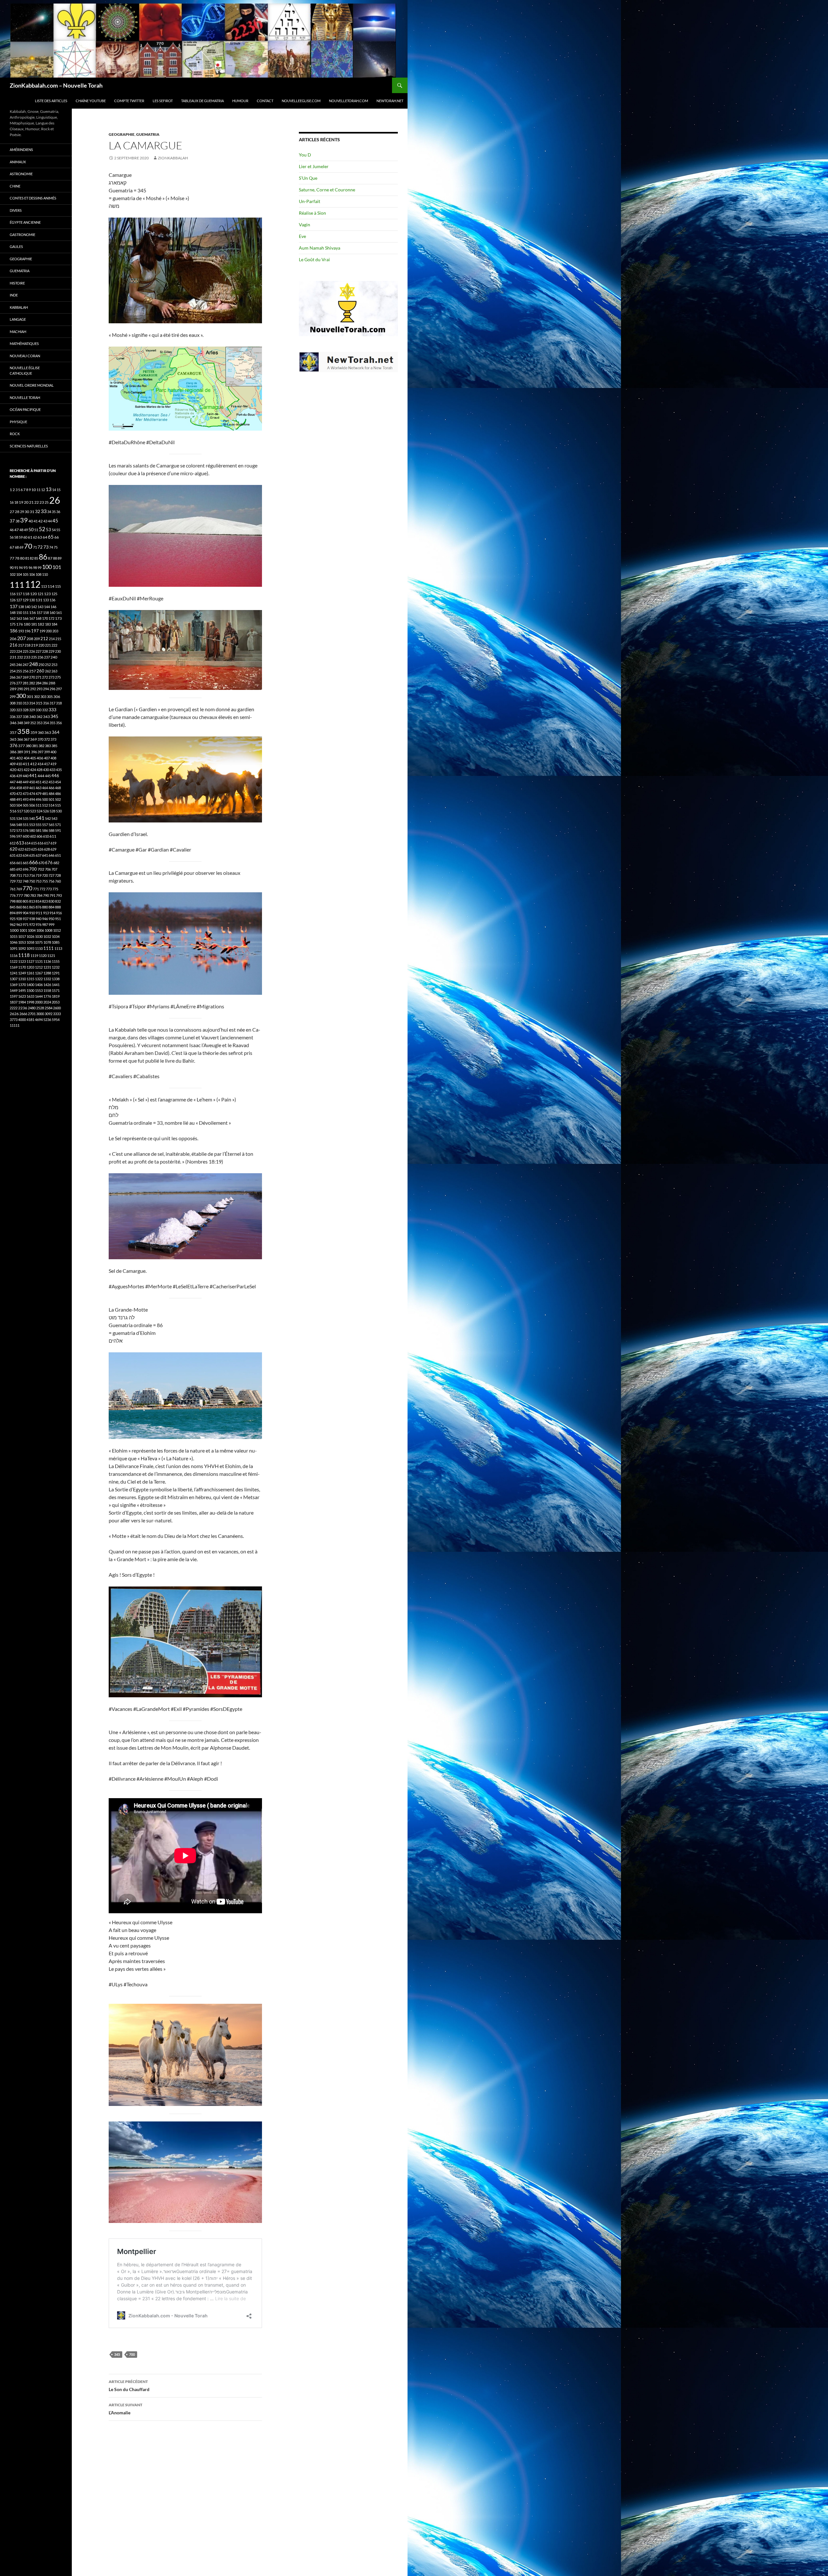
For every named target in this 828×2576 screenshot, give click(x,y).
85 (36, 558)
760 (58, 881)
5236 (47, 1020)
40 (31, 521)
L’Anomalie (125, 2409)
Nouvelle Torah (25, 397)
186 (14, 631)
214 (52, 639)
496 (38, 799)
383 (48, 746)
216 (14, 645)
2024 (47, 1002)
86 (43, 557)
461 (32, 788)
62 (35, 537)
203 (55, 631)
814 (38, 901)
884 (51, 907)
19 (21, 502)
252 (48, 665)
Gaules (16, 247)
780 (27, 895)
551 (26, 825)
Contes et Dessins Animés (33, 198)
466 (51, 788)
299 (13, 697)
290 (20, 689)
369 (33, 739)
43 (45, 521)
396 (34, 752)
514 (51, 805)
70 (28, 546)
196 (27, 631)
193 (21, 631)
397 (40, 752)
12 (43, 490)
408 (53, 758)
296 (52, 689)
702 (41, 869)
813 (32, 901)
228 (45, 651)
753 (38, 881)
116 (13, 594)
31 (32, 512)
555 (38, 825)
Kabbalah (19, 307)
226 (32, 651)
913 (46, 913)
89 (60, 558)
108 (38, 574)
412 (33, 764)
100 (47, 567)
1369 (14, 985)
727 (51, 875)
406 (40, 758)
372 (47, 739)
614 (27, 843)
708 (13, 875)
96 (30, 568)
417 (47, 764)
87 (50, 558)
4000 (22, 1020)
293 (39, 689)
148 (13, 612)
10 (34, 490)
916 (59, 913)
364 (56, 732)
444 (41, 776)
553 (32, 825)
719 (38, 875)
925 (13, 919)
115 (58, 586)
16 (12, 502)
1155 (56, 961)
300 (21, 696)
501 (51, 799)
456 (13, 788)
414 (40, 764)
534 (19, 818)
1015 (14, 936)
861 (26, 907)
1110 (39, 948)
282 (32, 683)
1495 (22, 990)
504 (19, 805)
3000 (40, 1014)
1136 (47, 961)
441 (33, 776)
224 (19, 651)
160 (52, 612)
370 (40, 739)
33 (44, 511)
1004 (32, 930)
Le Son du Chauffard (129, 2386)
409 (13, 764)
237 (47, 657)
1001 (23, 930)
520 (27, 811)
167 (32, 618)
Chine (15, 186)
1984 (22, 1002)
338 (26, 717)
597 (19, 836)
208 (30, 639)
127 (19, 600)
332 (45, 710)
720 (45, 875)
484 (51, 794)
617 (47, 843)
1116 (14, 955)
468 (58, 788)
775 (55, 889)
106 (32, 574)
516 (13, 811)
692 (19, 869)
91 (16, 568)
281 (26, 683)
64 (45, 537)
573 (19, 830)
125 (54, 594)
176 (20, 624)
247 (26, 665)
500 (45, 799)
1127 (30, 961)
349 (27, 723)
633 (19, 855)
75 (56, 547)
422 (27, 770)
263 (54, 671)
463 (38, 788)
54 (54, 530)
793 (59, 895)
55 (58, 530)
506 (32, 805)
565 (51, 825)
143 (40, 607)
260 (40, 671)
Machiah (18, 332)
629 (53, 849)
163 (19, 618)
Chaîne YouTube (91, 101)
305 (50, 697)
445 (48, 776)
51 (36, 530)
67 (12, 547)
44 (50, 521)
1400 (30, 985)
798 (13, 901)
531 (13, 818)
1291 (56, 973)
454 (58, 782)
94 (21, 568)
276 (13, 683)
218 (27, 645)
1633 (30, 996)
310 (19, 703)
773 (49, 889)
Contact (265, 101)
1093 (30, 948)
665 (26, 863)
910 (32, 913)
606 (39, 836)
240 (54, 657)
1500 (30, 990)
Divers (16, 210)
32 (38, 511)
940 (38, 919)
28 (17, 512)
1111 (49, 948)
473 (26, 794)
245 (13, 665)
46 (12, 530)
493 (26, 799)
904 (26, 913)
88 (55, 558)
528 (52, 811)
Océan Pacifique (25, 409)
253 (54, 665)
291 (27, 689)
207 (22, 638)
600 (26, 836)
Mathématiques (24, 343)
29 (22, 512)
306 (57, 697)
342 (39, 717)
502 (58, 799)
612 (13, 843)
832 (58, 901)
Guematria (148, 134)
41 (36, 521)
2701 (32, 1014)
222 (54, 645)
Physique (18, 422)
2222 (14, 1008)
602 (33, 836)
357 (13, 732)
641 (45, 855)
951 (58, 919)
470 (13, 794)
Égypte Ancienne (25, 222)
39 (24, 520)
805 (26, 901)
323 (19, 710)
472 (19, 794)
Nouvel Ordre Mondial (32, 385)
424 (33, 770)
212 (44, 639)
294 (46, 689)
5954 (56, 1020)
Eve (302, 236)
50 (31, 530)
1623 (22, 996)
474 (32, 794)
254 (13, 671)
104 (19, 574)
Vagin (305, 225)
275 (58, 677)
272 (45, 677)
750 (32, 881)
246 (19, 665)
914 (52, 913)
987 (45, 924)
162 (13, 618)
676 (49, 863)
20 (26, 502)
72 (40, 547)
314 (32, 703)
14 (54, 490)
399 (47, 752)
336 (13, 717)
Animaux (18, 162)
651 (58, 855)
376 (14, 745)
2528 (40, 1008)
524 (39, 811)
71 (35, 547)
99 (39, 568)
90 (12, 568)
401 (13, 758)
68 (17, 547)
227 (38, 651)
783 (33, 895)
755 (45, 881)
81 (27, 558)
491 (19, 799)
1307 (14, 979)
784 (39, 895)
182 (41, 624)
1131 (39, 961)
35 (54, 512)
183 (48, 624)
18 (16, 502)
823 (45, 901)
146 (53, 607)
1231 (47, 967)
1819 (56, 996)
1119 (34, 955)
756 (51, 881)
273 (51, 677)
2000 (39, 1002)
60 (25, 537)
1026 (30, 936)
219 (34, 645)
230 (58, 651)
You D (305, 155)
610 (46, 836)
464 (45, 788)
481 (45, 794)
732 (19, 881)
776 (13, 895)
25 (47, 502)
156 (33, 612)
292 (33, 689)
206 (13, 639)
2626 (14, 1014)
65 (51, 537)
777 (20, 895)
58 (16, 537)
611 (53, 836)
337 (19, 717)
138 (21, 607)
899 (19, 913)
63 (40, 537)
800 (19, 901)
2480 (32, 1008)
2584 (49, 1008)
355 (52, 723)
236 (40, 657)
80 (22, 558)
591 (58, 830)
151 (26, 612)
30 (27, 512)
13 (49, 489)
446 (55, 776)
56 (12, 537)
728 (58, 875)
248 (33, 664)
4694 (39, 1020)
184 (54, 624)
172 (51, 618)
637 (38, 855)
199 (42, 631)
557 (45, 825)
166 (26, 618)
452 (45, 782)
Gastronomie (22, 235)
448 (19, 782)
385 (54, 746)
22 (37, 502)
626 (40, 849)
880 (45, 907)
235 (34, 657)
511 (38, 805)
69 (21, 547)
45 (55, 521)
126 (13, 600)
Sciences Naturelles (29, 446)
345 (117, 2354)
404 (27, 758)
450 (32, 782)
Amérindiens (21, 150)
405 (33, 758)
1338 (56, 979)
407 (47, 758)
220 (41, 645)
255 (19, 671)
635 (32, 855)
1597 (14, 996)
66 (57, 537)
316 (46, 703)
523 (33, 811)
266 (13, 677)
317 (52, 703)
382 (41, 746)
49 (26, 530)
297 (59, 689)
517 (20, 811)
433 (52, 770)
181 (34, 624)
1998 (30, 1002)
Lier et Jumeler (314, 166)
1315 (30, 979)
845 (13, 907)
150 (19, 612)
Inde (14, 295)
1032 (47, 936)
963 (19, 924)
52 (42, 529)
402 (20, 758)
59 (21, 537)
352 (33, 723)
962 (13, 924)
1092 (22, 948)
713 (26, 875)
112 (33, 584)
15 (59, 490)
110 (45, 574)
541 (40, 818)
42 (40, 521)
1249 (22, 973)
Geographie (122, 134)
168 (38, 618)
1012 (57, 930)
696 (26, 869)
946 (45, 919)
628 (47, 849)
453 (51, 782)
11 (38, 490)
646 (51, 855)
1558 (47, 990)
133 (46, 600)
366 (20, 739)
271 (38, 677)
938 (32, 919)
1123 (22, 961)
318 (59, 703)
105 (26, 574)
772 (42, 889)
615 (34, 843)
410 (19, 764)
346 (13, 723)
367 (27, 739)
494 (32, 799)
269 (26, 677)
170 (45, 618)
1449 (14, 990)
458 (19, 788)
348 (20, 723)
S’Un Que (308, 178)
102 (13, 574)
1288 (47, 973)
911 (39, 913)
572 (13, 830)
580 (32, 830)
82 (32, 558)
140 (27, 607)
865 (32, 907)
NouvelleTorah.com (349, 101)
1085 (56, 942)
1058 (30, 942)
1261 (30, 973)
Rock (15, 434)
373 (53, 739)
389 (20, 752)
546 (13, 825)
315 (39, 703)
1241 (14, 973)
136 (52, 600)
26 (55, 500)
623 (27, 849)
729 (13, 881)
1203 (30, 967)
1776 (47, 996)
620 (14, 849)
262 (48, 671)
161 (59, 612)
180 (27, 624)
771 (36, 889)
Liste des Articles (51, 101)
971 (26, 924)
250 (41, 665)
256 (26, 671)
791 (52, 895)
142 (34, 607)
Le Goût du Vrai (314, 259)
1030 (39, 936)
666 (33, 862)
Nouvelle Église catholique (25, 370)
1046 (14, 942)
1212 (39, 967)
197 (35, 631)
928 (19, 919)
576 (26, 830)
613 (20, 843)
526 (46, 811)
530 (59, 811)
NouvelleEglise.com (301, 101)
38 (17, 521)
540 (32, 818)
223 (13, 651)
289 (13, 689)
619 (53, 843)
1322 (39, 979)
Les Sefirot (163, 101)
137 (14, 606)
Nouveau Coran (25, 356)
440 (26, 776)
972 (32, 924)
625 (34, 849)
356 (59, 723)
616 (40, 843)
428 (39, 770)
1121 (51, 955)
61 (30, 537)
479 (38, 794)
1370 (22, 985)
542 (48, 818)
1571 (56, 990)
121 (40, 594)
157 (39, 612)
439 (19, 776)
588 (51, 830)
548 (19, 825)
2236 (23, 1008)
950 (51, 919)
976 (38, 924)
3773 (14, 1020)
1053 (22, 942)
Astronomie (21, 174)
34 (49, 512)
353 (39, 723)
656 (13, 863)
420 (13, 770)
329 (32, 710)
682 (56, 863)
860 (19, 907)
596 (13, 836)
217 (21, 645)
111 (17, 585)
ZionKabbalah (173, 158)
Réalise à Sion (312, 213)
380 (28, 746)
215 (58, 639)
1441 (56, 985)
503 (13, 805)
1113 (58, 948)
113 (44, 586)
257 (33, 671)
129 (26, 600)
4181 (30, 1020)
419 (53, 764)
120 (33, 594)
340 (33, 717)
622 (21, 849)
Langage (18, 319)
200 (49, 631)
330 (38, 710)
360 (41, 732)
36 (58, 512)
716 (32, 875)
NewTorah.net (390, 101)
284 (38, 683)
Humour (240, 101)
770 (27, 888)
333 (52, 709)
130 (32, 600)
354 (46, 723)
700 (132, 2354)
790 (46, 895)
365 (13, 739)
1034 (56, 936)
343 (46, 717)
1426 (47, 985)
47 (16, 530)
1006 (40, 930)
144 (47, 607)
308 (13, 703)
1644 (39, 996)
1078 (47, 942)
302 (37, 697)
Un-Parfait (310, 201)
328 (26, 710)
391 (27, 752)
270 (32, 677)
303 (43, 697)
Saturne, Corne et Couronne (327, 190)
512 (45, 805)
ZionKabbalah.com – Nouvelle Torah (56, 85)
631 (13, 855)
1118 (24, 955)
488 (13, 799)
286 (45, 683)
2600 (57, 1008)
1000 (14, 930)
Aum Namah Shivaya (320, 248)
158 (46, 612)
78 (17, 558)
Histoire (17, 283)
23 (42, 502)
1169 (14, 967)
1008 (49, 930)
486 (58, 794)
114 (51, 586)
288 (52, 683)
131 (39, 600)
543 (54, 818)
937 (26, 919)
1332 (47, 979)
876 (38, 907)
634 (26, 855)
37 (12, 521)
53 (49, 530)
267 (19, 677)
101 (57, 567)
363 (48, 732)
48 (21, 530)
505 (26, 805)
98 (35, 568)
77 (12, 558)
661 (19, 863)
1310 (22, 979)
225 (26, 651)
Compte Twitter (129, 101)
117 (19, 594)
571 (58, 825)
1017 (22, 936)
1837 (14, 1002)
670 (41, 863)
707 (54, 869)
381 (35, 746)
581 (38, 830)
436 (13, 776)
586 (45, 830)
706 (48, 869)
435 (59, 770)
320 (13, 710)
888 (58, 907)
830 (51, 901)
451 (38, 782)
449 (26, 782)
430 (46, 770)
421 (20, 770)
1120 (43, 955)
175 (13, 624)
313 (26, 703)
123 (47, 594)
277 (19, 683)
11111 (15, 1025)
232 (20, 657)
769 (19, 889)
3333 (57, 1014)
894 (13, 913)
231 (13, 657)
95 (26, 568)
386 (13, 752)
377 (22, 746)
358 (23, 731)
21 (31, 502)
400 (53, 752)
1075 (39, 942)
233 (27, 657)
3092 (49, 1014)
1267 (39, 973)
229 (51, 651)
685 (13, 869)
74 (51, 547)
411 (26, 764)
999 (51, 924)
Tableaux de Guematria (202, 101)
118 (26, 594)
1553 (39, 990)
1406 (39, 985)
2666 (23, 1014)
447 (13, 782)
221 (48, 645)
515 (58, 805)
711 (19, 875)
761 (13, 889)
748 (26, 881)
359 (34, 732)
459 (26, 788)
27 (12, 512)
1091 (14, 948)
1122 (14, 961)
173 (58, 618)
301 (30, 697)
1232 (56, 967)
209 (37, 639)
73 (46, 547)
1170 (22, 967)
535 (26, 818)
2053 (56, 1002)
